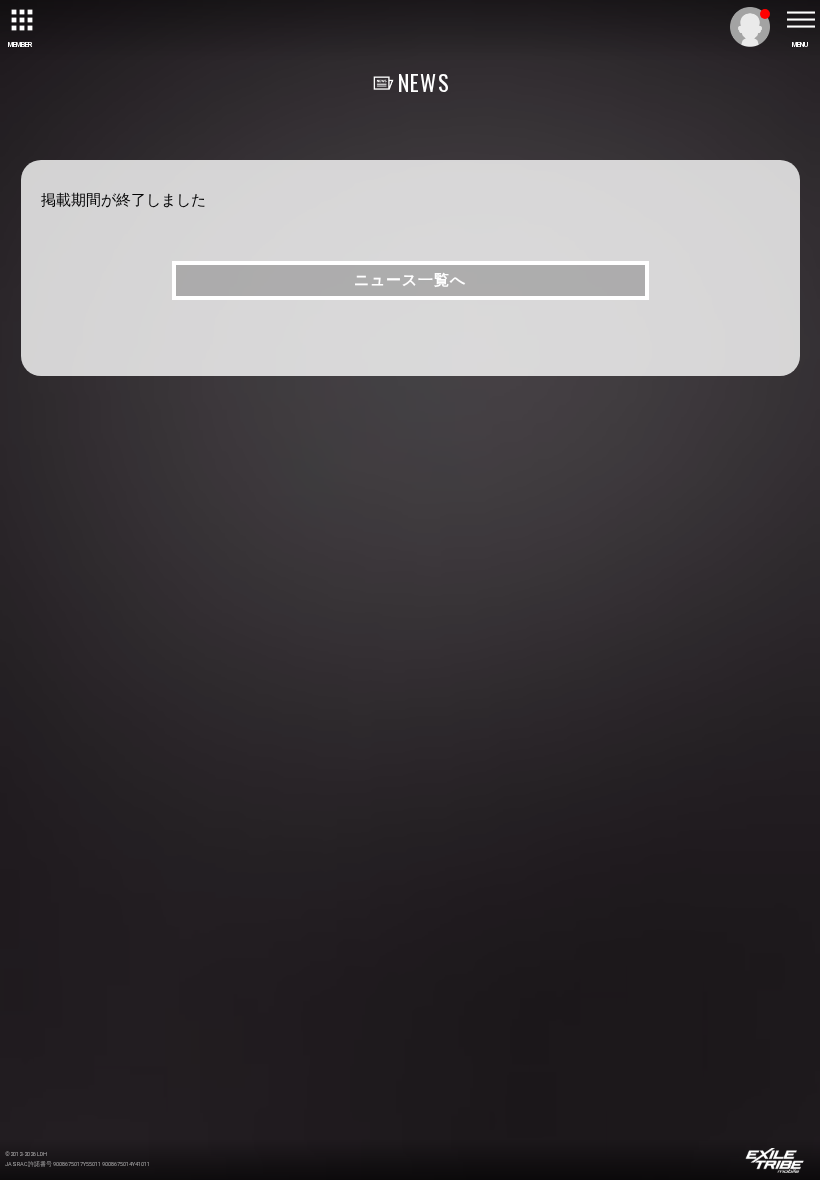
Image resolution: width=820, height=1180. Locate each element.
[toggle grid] (20, 20)
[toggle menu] (800, 20)
